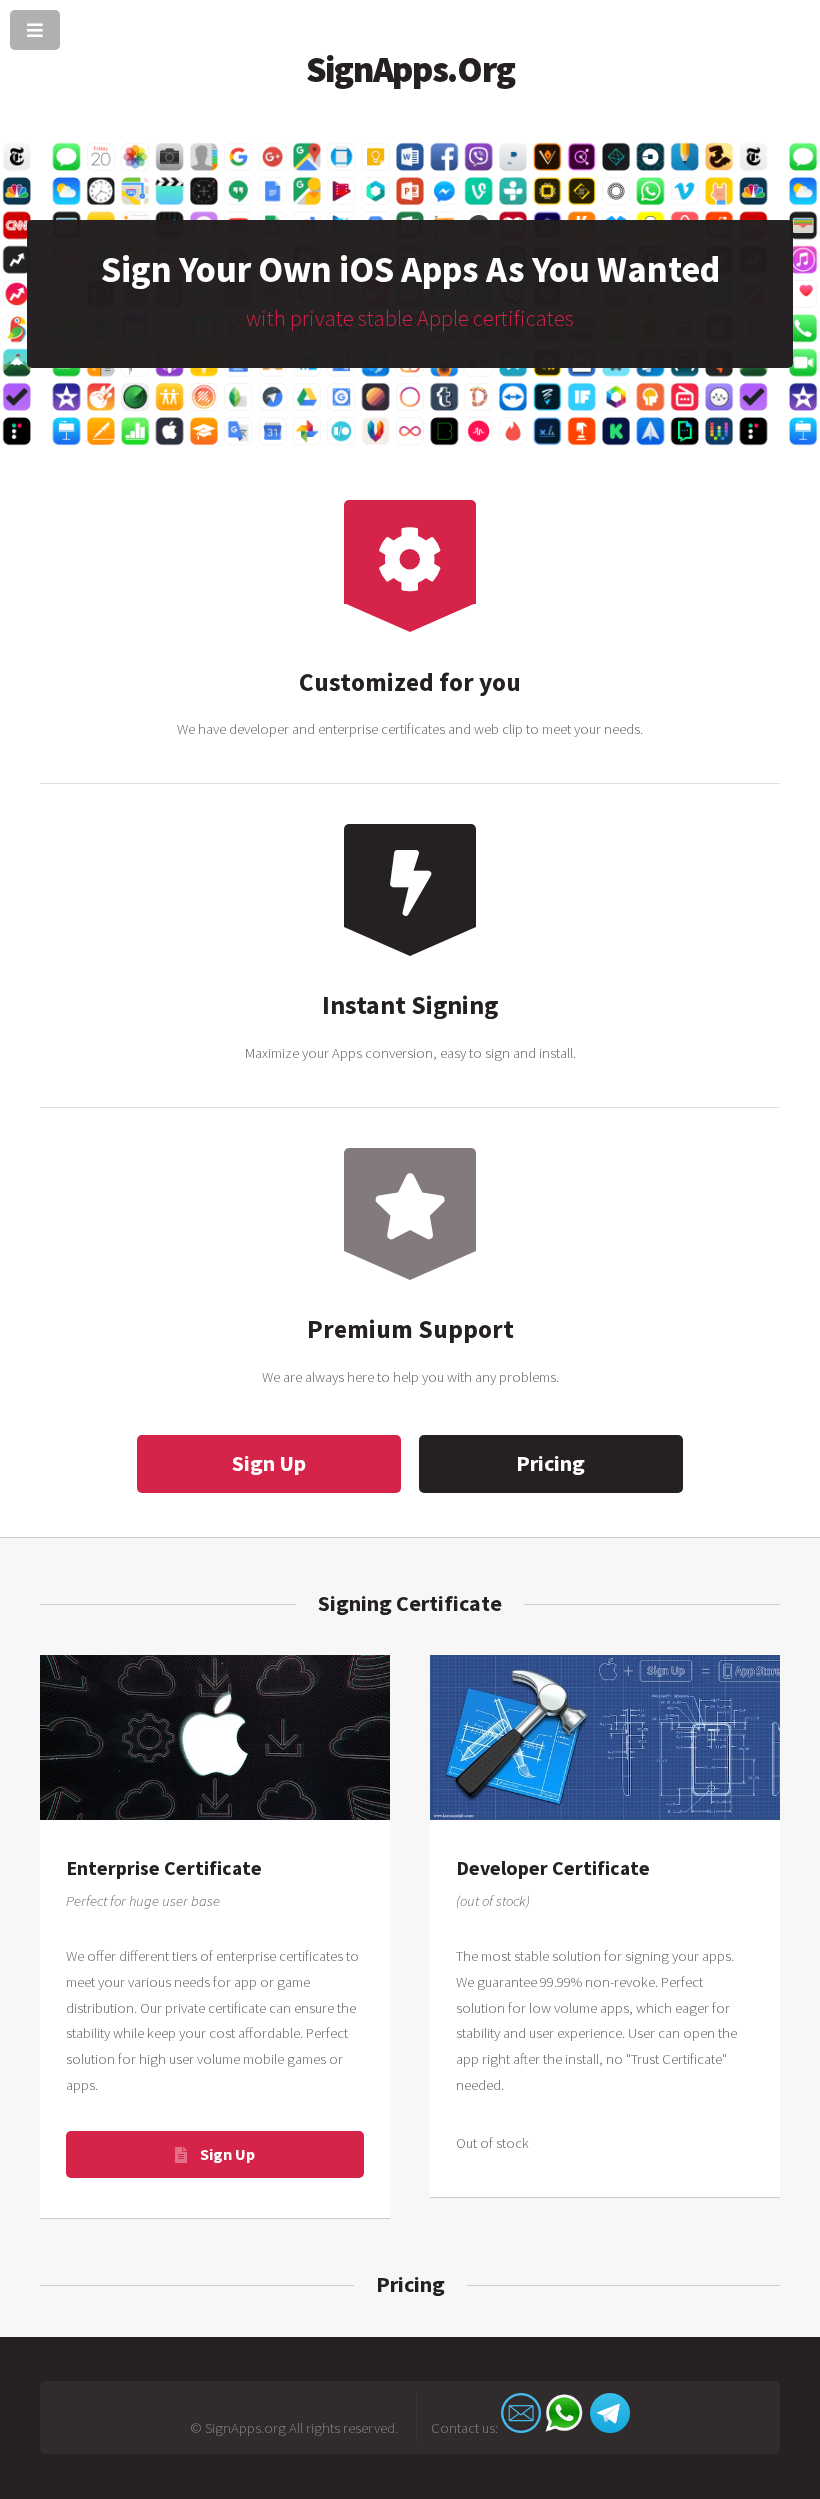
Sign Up (269, 1463)
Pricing (550, 1463)
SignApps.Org (410, 69)
